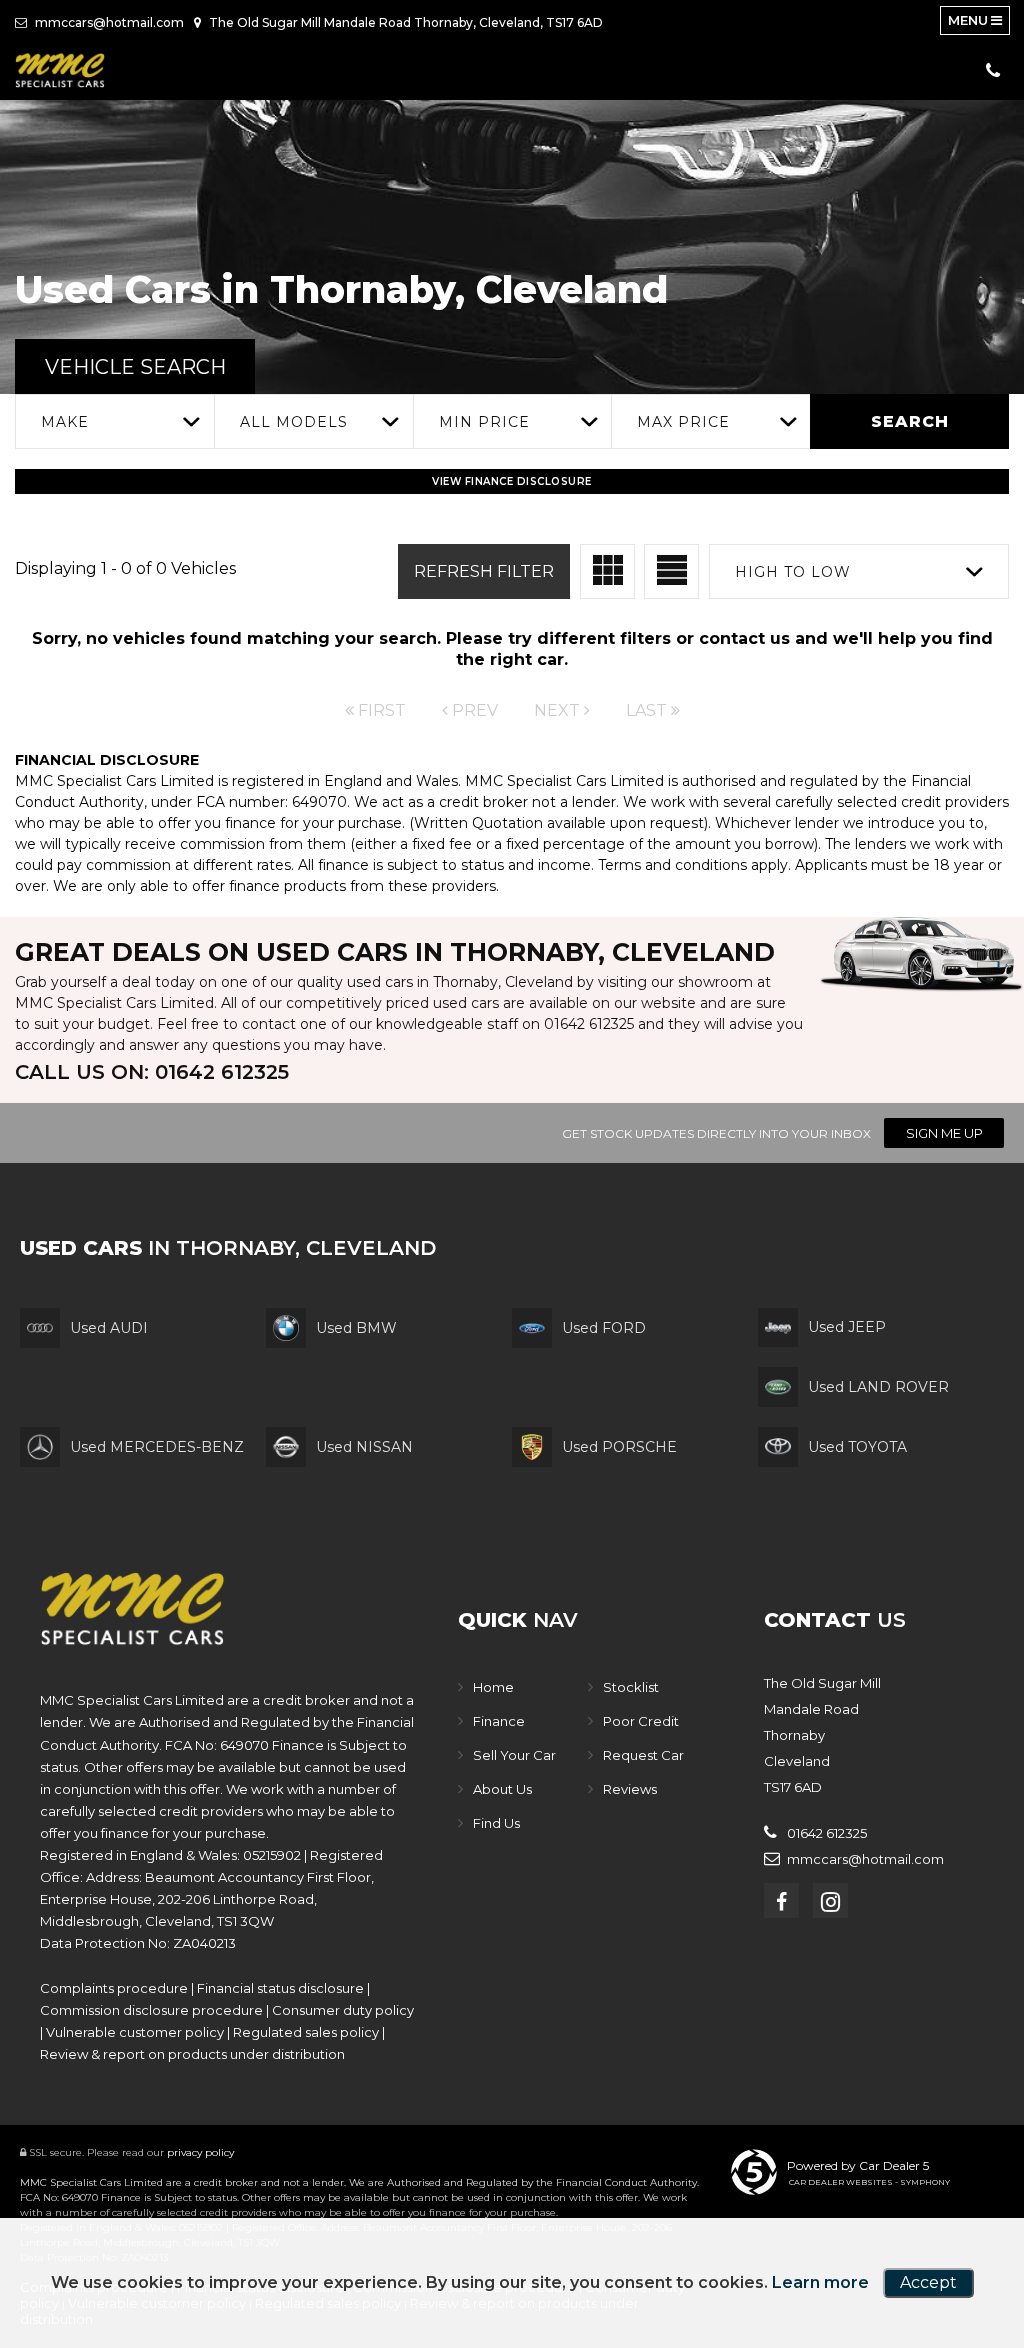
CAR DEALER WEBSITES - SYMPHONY (869, 2182)
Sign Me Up (944, 1133)
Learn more (820, 2282)
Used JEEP (847, 1327)
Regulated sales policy (306, 2032)
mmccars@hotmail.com (108, 22)
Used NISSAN (364, 1447)
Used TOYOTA (857, 1447)
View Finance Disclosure (512, 481)
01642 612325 (589, 1024)
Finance (499, 1721)
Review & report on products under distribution (192, 2054)
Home (493, 1687)
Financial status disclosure (280, 1988)
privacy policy (200, 2152)
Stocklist (631, 1687)
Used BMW (356, 1328)
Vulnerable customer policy (135, 2032)
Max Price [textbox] (683, 422)
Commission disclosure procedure (151, 2010)
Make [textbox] (65, 422)
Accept (928, 2282)
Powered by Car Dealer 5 (858, 2165)
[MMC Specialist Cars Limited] (60, 70)
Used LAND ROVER (878, 1387)
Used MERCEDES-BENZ (157, 1447)
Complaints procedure (114, 1988)
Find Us (496, 1823)
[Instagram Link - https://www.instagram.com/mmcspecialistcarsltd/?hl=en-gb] (830, 1900)
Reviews (630, 1789)
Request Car (643, 1755)
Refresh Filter (484, 571)
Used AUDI (109, 1328)
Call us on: (152, 1072)
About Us (502, 1789)
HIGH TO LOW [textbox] (793, 572)
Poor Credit (641, 1721)
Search (910, 421)
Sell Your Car (514, 1755)
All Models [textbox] (294, 422)
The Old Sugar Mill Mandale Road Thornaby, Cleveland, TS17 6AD (404, 22)
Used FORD (604, 1328)
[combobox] (114, 421)
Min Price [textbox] (484, 422)
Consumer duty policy (343, 2010)
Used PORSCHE (619, 1447)
